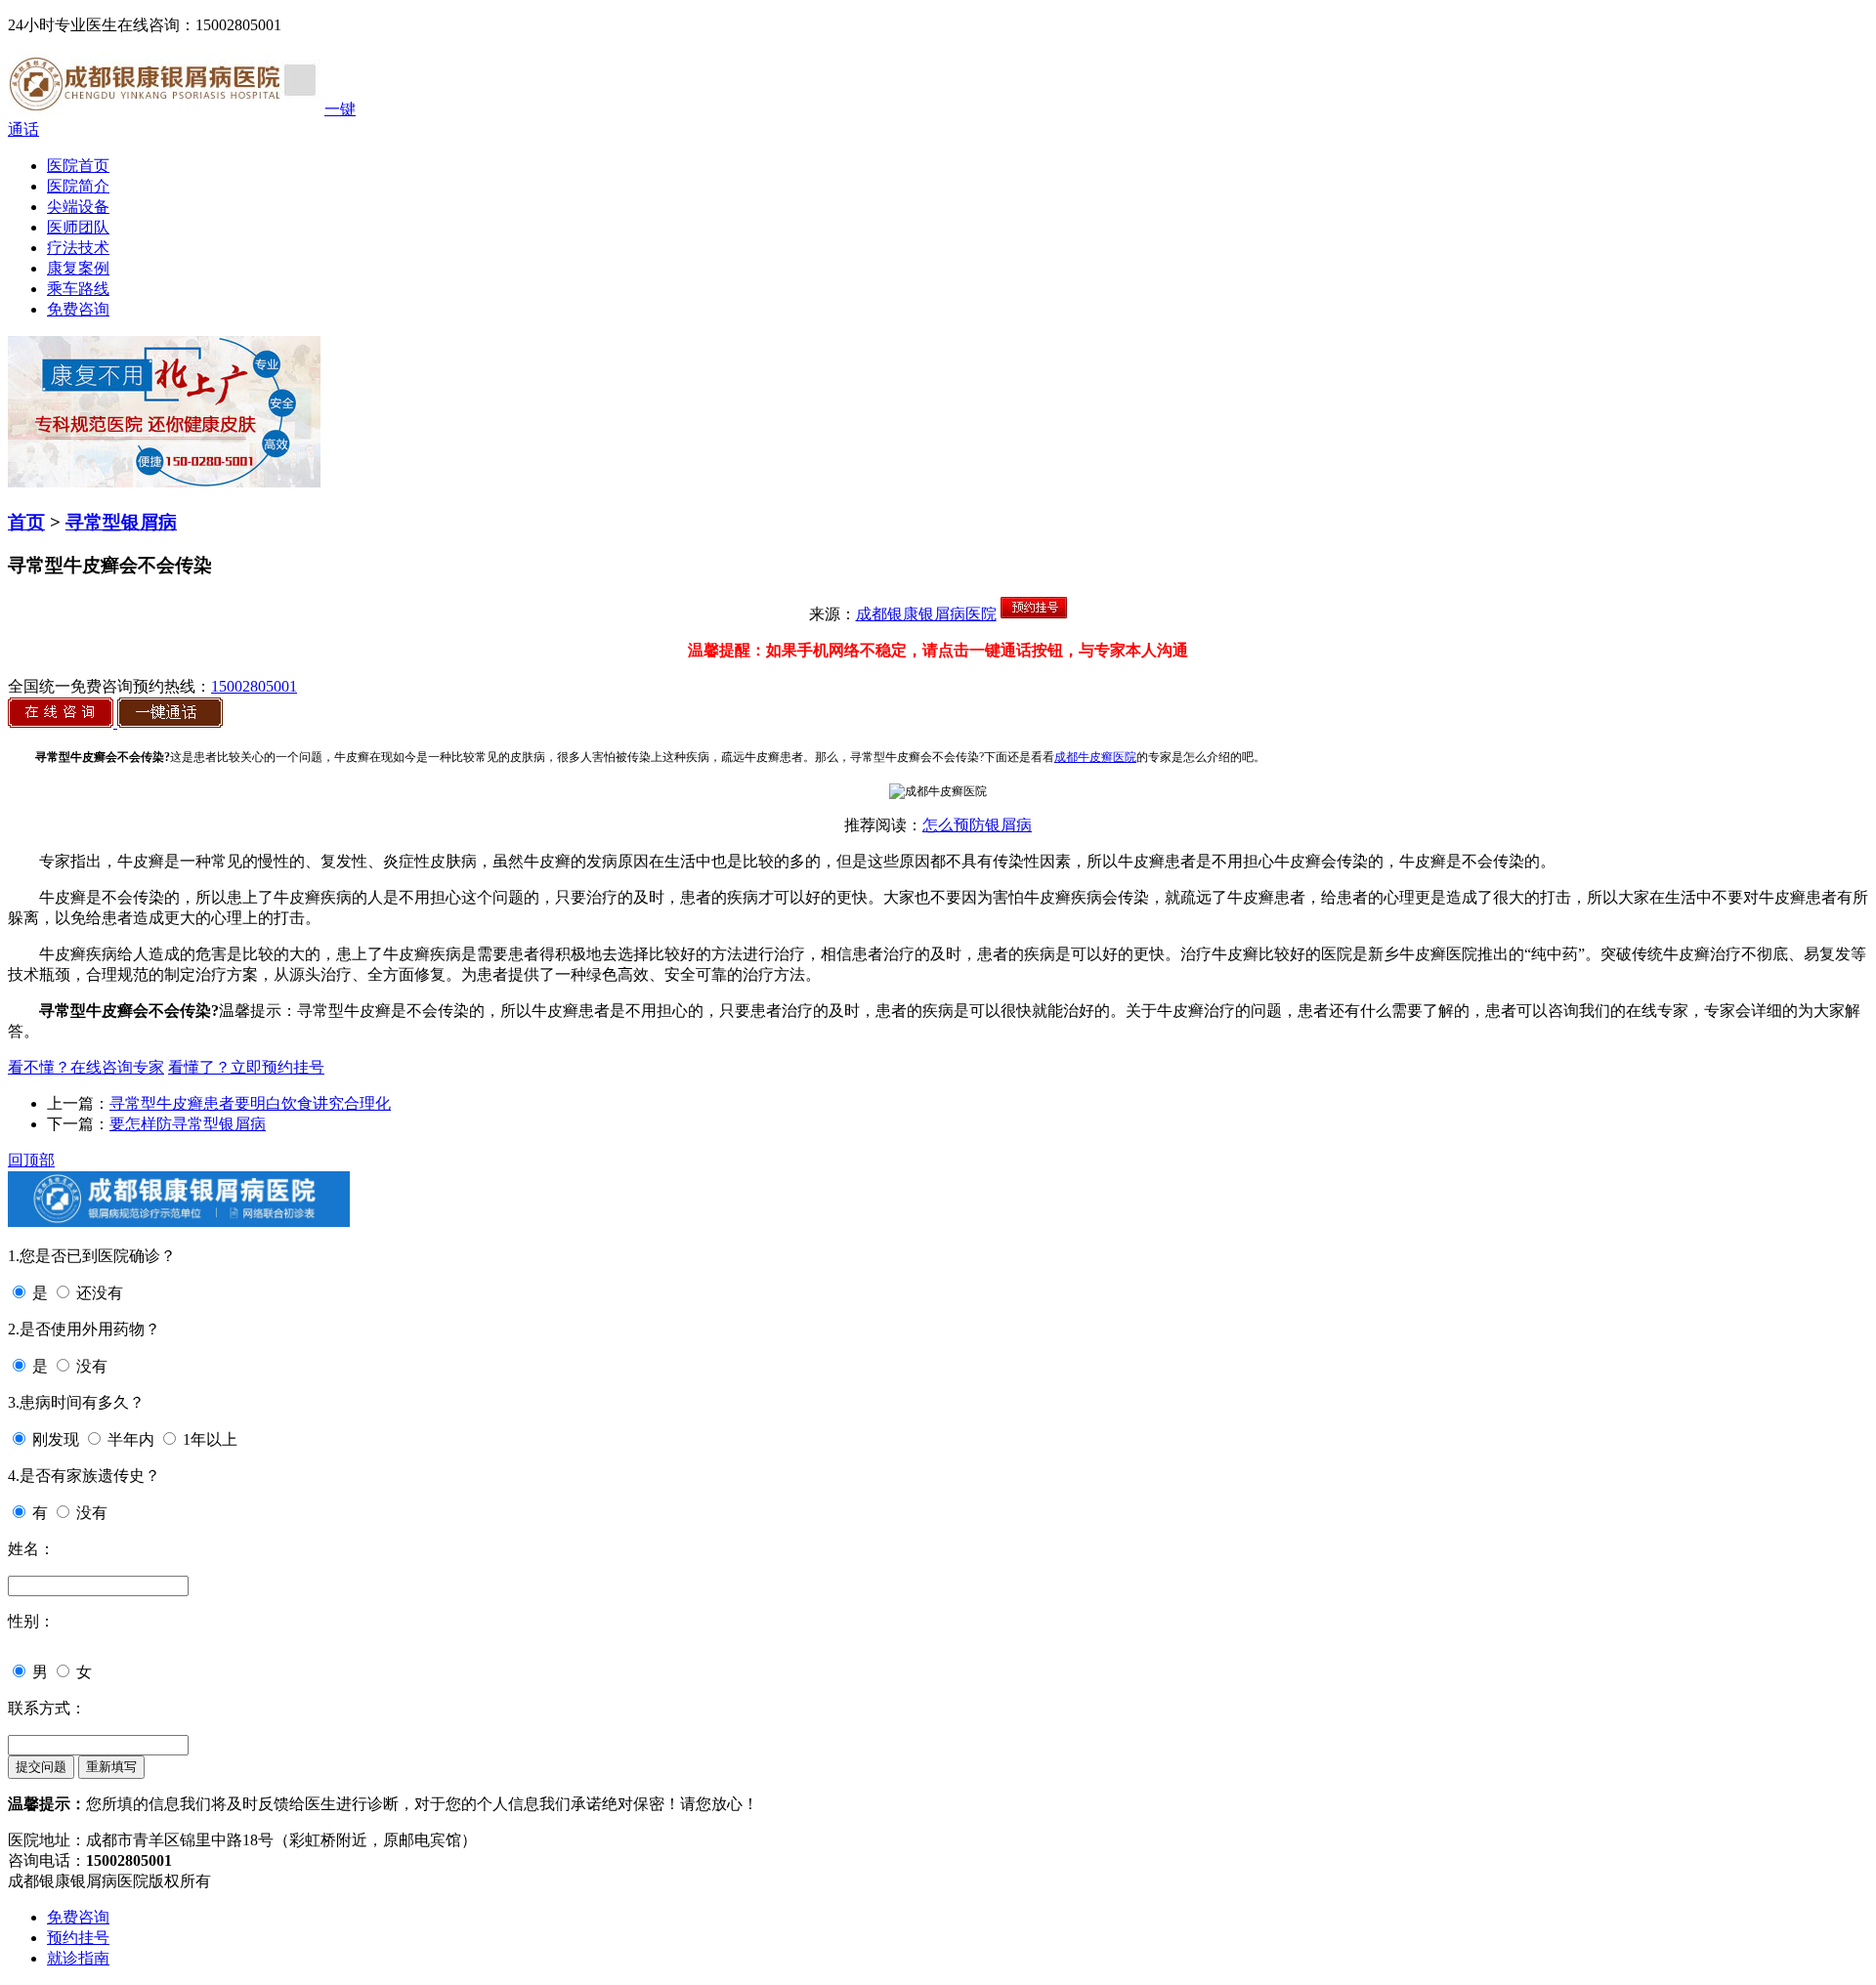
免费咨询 (78, 309)
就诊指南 (78, 1958)
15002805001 (254, 686)
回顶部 (31, 1160)
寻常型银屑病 (121, 522)
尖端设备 (78, 207)
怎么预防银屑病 (977, 825)
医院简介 (78, 186)
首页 (26, 522)
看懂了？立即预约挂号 (246, 1067)
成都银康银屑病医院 (926, 614)
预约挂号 (78, 1938)
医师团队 (78, 227)
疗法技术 (78, 248)
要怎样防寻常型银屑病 (188, 1124)
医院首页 (78, 166)
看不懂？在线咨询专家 (86, 1067)
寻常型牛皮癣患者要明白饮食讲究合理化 (250, 1103)
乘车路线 (78, 289)
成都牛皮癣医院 (1095, 757)
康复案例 (78, 268)
